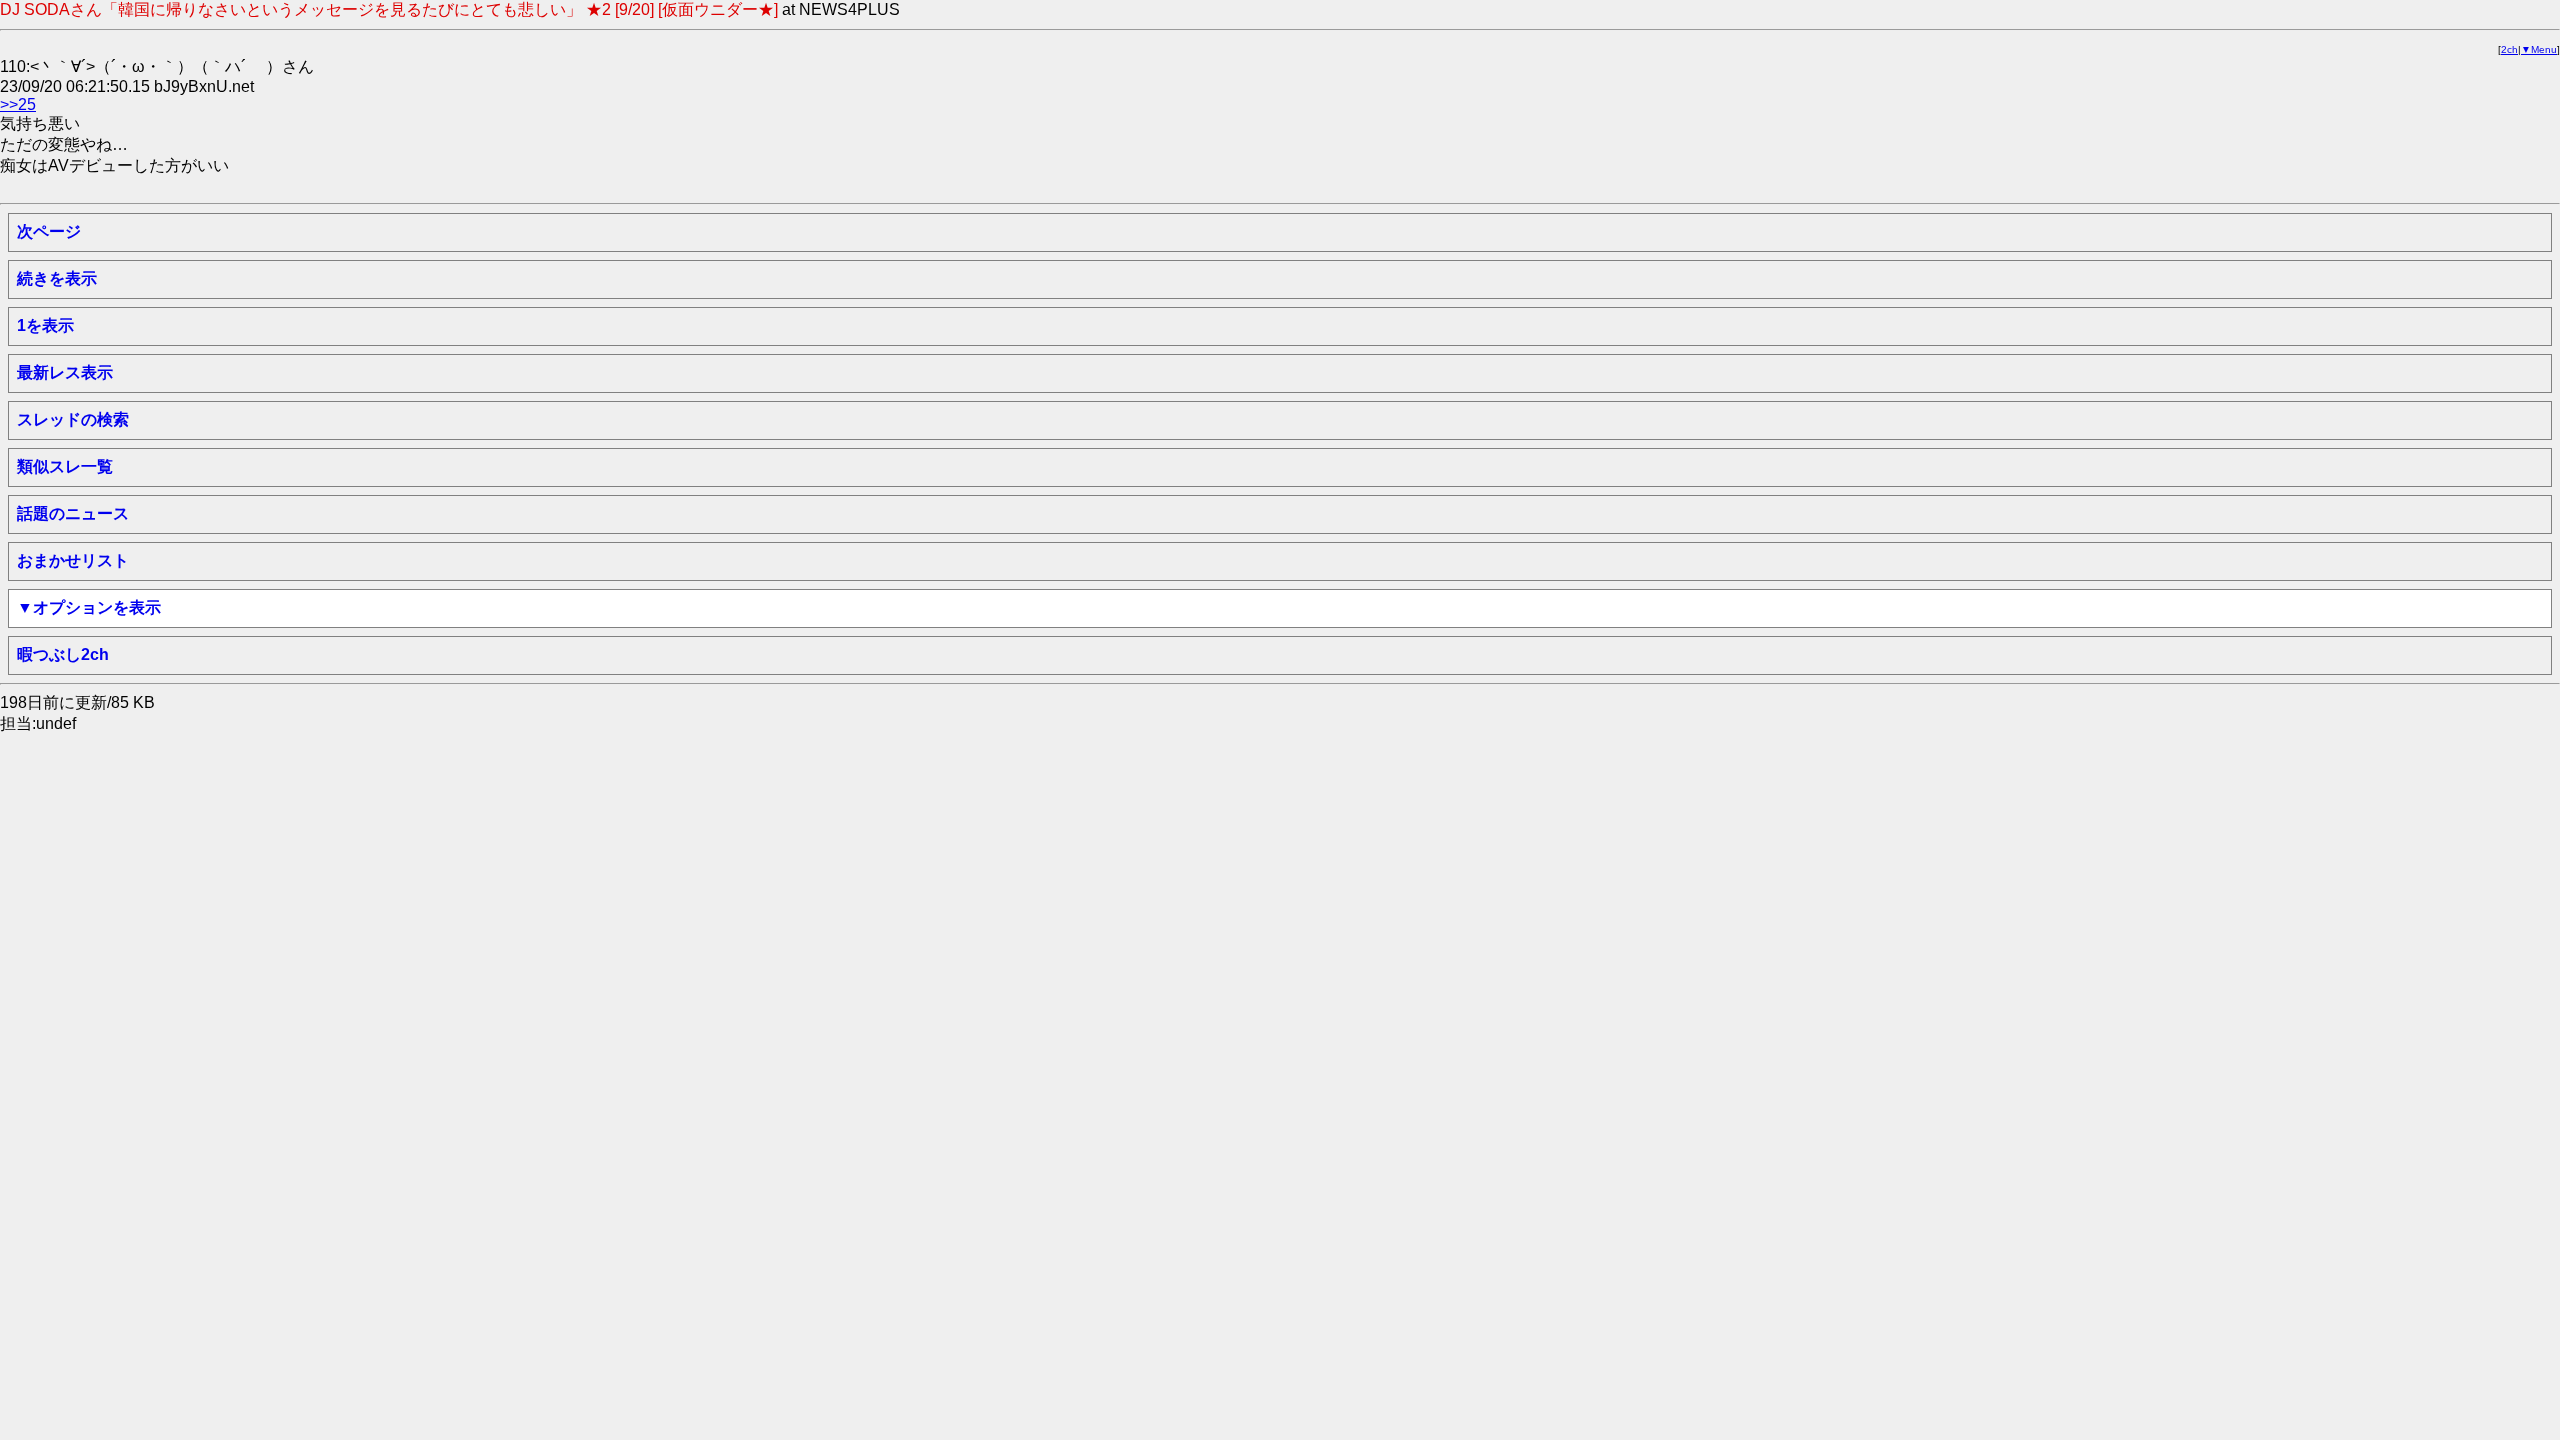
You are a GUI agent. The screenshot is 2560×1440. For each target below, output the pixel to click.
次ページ (49, 231)
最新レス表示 (65, 372)
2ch (2509, 49)
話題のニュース (73, 513)
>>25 (18, 104)
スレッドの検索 (73, 419)
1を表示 (45, 325)
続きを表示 (57, 278)
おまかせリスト (73, 560)
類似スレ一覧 (65, 466)
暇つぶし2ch (63, 654)
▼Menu (2539, 49)
